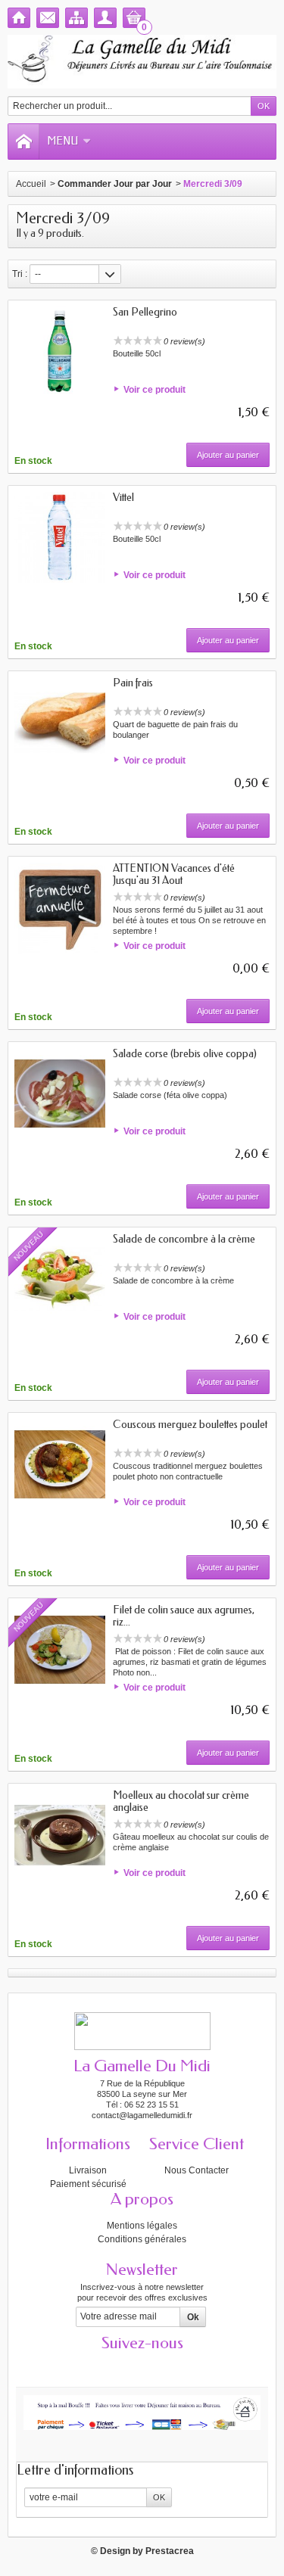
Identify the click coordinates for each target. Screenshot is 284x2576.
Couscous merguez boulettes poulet (190, 1425)
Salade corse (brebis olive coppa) (185, 1054)
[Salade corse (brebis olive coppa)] (60, 1094)
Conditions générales (142, 2239)
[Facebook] (89, 2366)
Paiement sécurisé (88, 2184)
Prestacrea (170, 2551)
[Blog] (195, 2366)
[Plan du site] (76, 18)
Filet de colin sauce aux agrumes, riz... (184, 1616)
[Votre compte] (105, 18)
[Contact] (48, 18)
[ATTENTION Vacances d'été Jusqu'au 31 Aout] (60, 908)
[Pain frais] (60, 723)
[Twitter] (116, 2366)
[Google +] (142, 2366)
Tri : (20, 274)
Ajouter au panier (228, 455)
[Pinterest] (169, 2366)
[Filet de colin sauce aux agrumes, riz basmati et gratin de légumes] (60, 1650)
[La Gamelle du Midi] (142, 62)
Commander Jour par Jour (115, 184)
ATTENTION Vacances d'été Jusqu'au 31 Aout (174, 874)
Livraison (88, 2170)
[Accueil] (19, 18)
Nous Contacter (197, 2170)
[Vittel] (60, 537)
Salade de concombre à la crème (184, 1239)
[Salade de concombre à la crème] (60, 1279)
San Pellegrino (145, 312)
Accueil (31, 184)
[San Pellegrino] (60, 352)
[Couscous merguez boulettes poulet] (60, 1464)
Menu (62, 141)
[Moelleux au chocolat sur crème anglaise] (60, 1835)
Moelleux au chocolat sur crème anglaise (181, 1801)
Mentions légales (142, 2226)
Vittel (123, 498)
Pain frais (133, 683)
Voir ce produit (154, 390)
